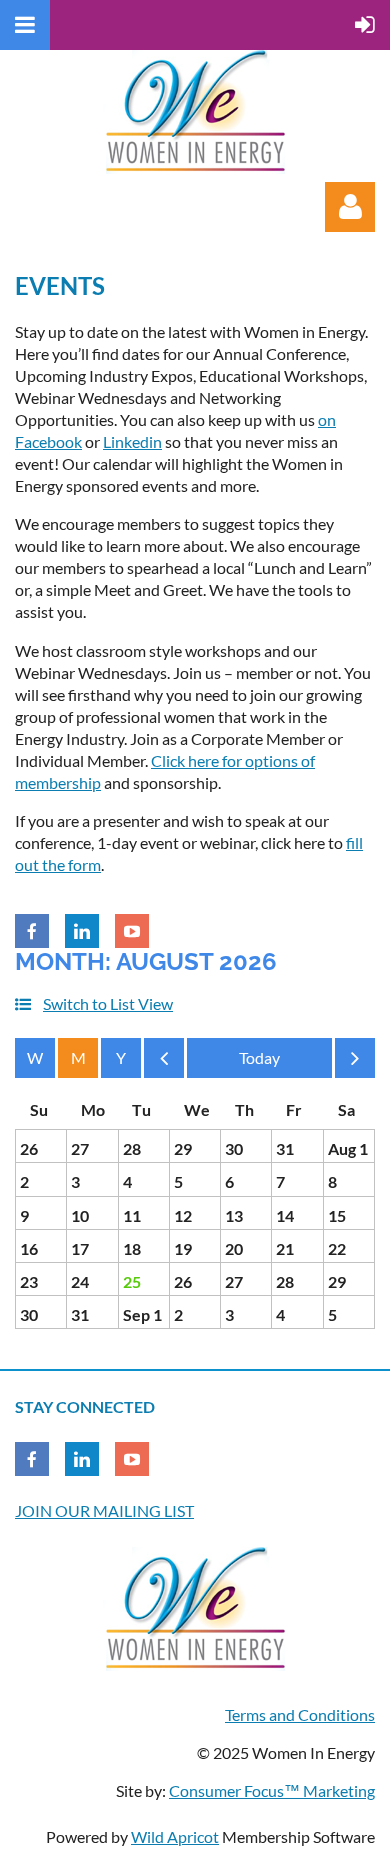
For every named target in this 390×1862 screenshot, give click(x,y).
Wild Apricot (175, 1836)
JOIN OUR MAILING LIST (104, 1510)
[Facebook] (32, 931)
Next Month (355, 1063)
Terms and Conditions (300, 1714)
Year (121, 1058)
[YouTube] (132, 931)
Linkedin (132, 441)
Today (259, 1058)
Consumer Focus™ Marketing (272, 1790)
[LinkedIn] (82, 931)
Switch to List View (108, 1003)
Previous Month (164, 1063)
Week (35, 1058)
